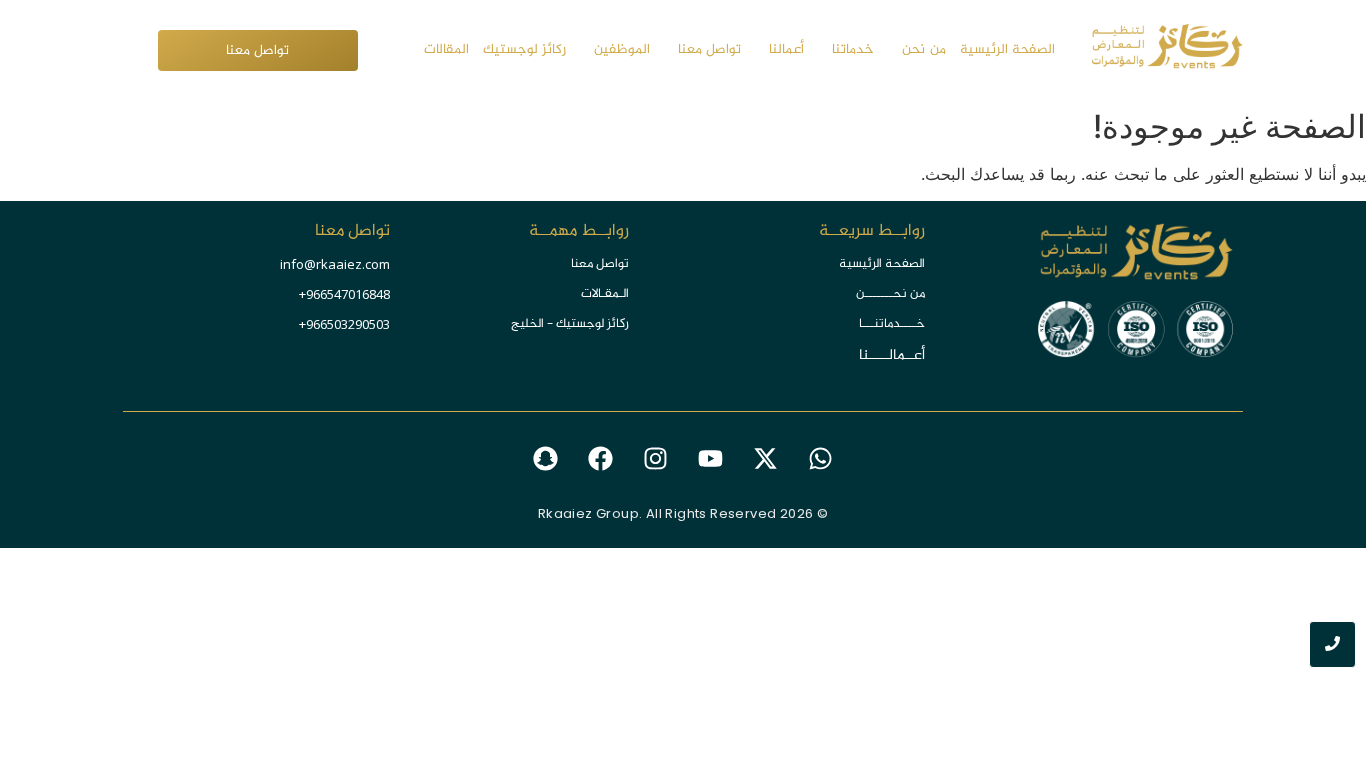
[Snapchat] (546, 459)
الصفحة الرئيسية (882, 264)
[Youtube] (711, 459)
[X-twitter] (766, 459)
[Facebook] (601, 459)
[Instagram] (656, 459)
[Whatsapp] (821, 459)
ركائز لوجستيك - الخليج (570, 324)
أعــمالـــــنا (892, 355)
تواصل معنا (600, 264)
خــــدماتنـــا (892, 324)
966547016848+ (344, 294)
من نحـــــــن (890, 294)
